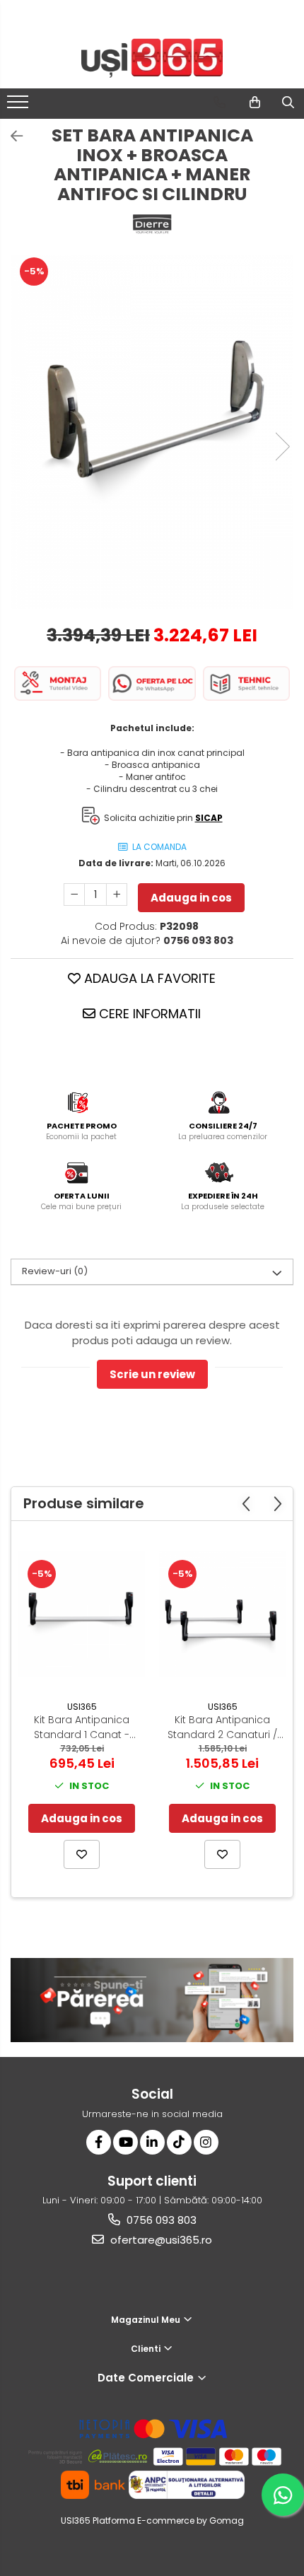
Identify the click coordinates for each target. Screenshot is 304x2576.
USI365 (82, 1707)
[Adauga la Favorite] (82, 1854)
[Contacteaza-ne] (220, 103)
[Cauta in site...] (288, 103)
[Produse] (19, 106)
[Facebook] (99, 2142)
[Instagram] (206, 2142)
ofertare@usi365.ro (160, 2240)
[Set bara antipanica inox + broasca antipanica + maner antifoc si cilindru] (152, 432)
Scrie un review (152, 1374)
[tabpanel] (152, 432)
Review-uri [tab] (55, 1271)
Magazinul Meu (147, 2320)
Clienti (147, 2349)
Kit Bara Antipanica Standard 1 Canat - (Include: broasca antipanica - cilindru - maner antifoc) (82, 1727)
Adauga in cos (191, 898)
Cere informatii (148, 1014)
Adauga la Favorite (148, 978)
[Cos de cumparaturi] (255, 103)
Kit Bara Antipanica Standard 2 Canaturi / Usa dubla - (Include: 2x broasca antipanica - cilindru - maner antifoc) (222, 1727)
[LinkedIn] (152, 2142)
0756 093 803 (160, 2220)
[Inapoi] (11, 136)
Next (282, 447)
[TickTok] (179, 2142)
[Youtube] (125, 2142)
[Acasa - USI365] (152, 58)
